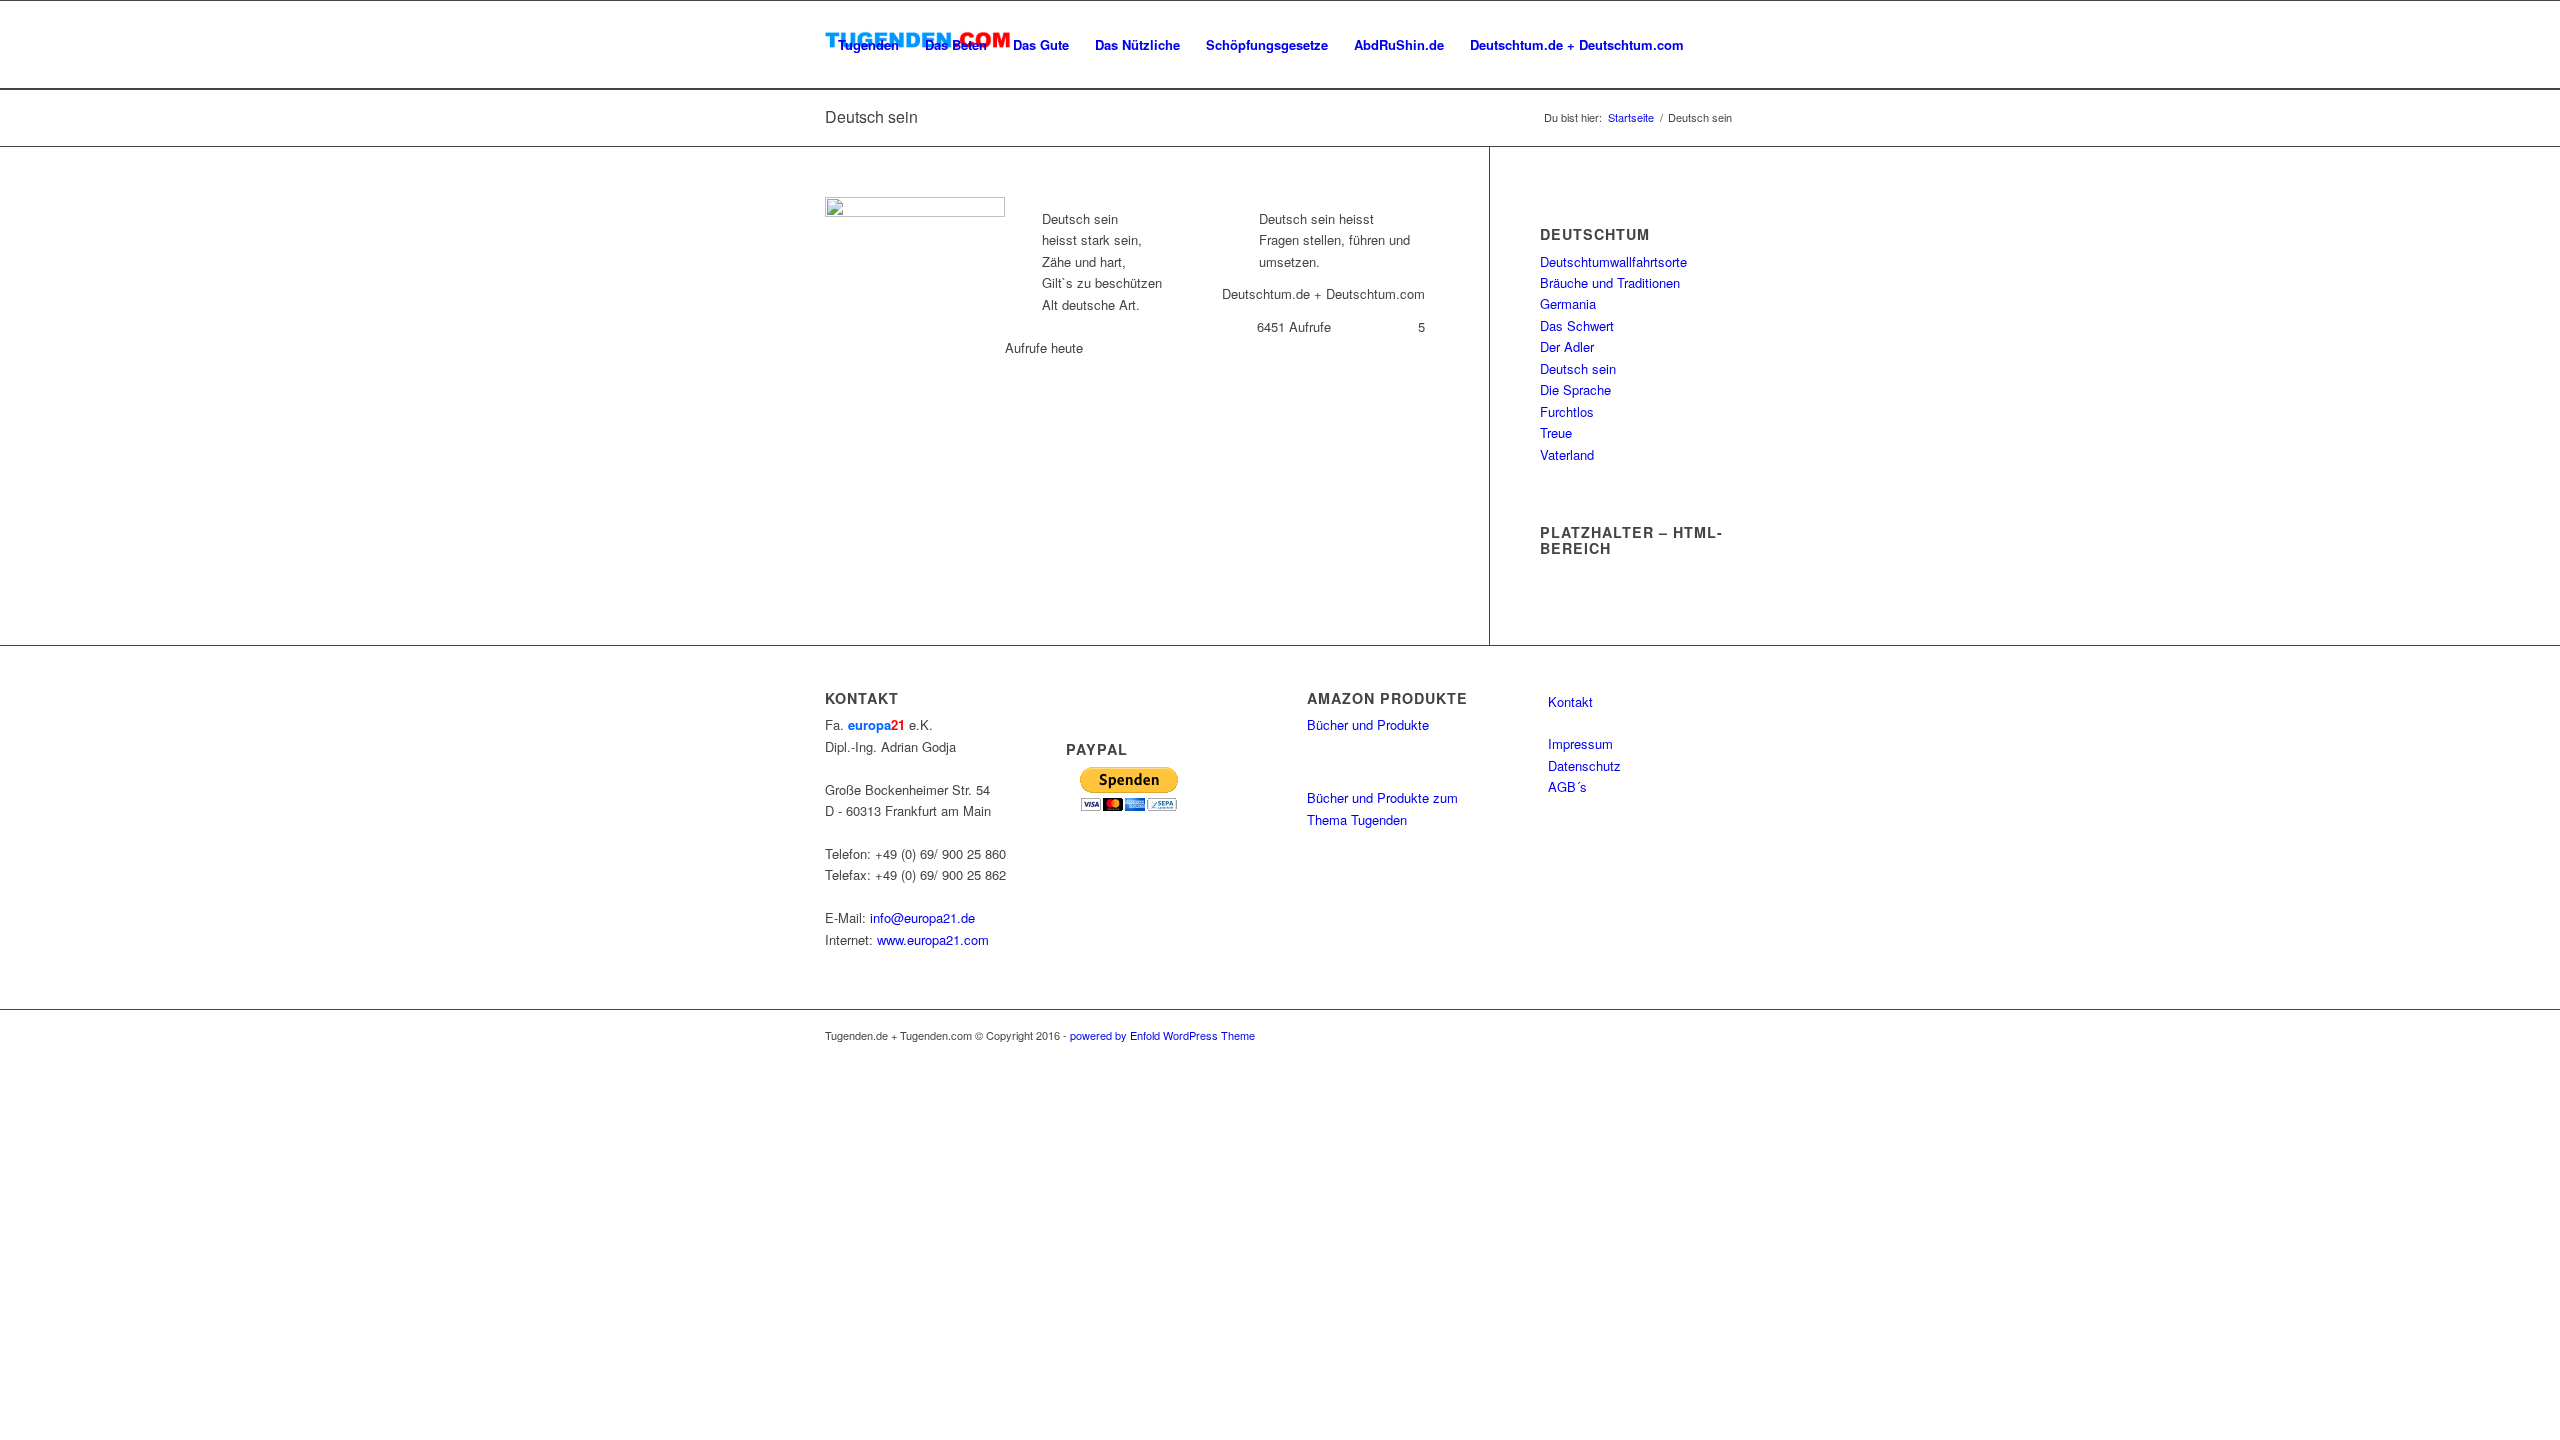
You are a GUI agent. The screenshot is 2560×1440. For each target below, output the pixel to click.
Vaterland (1567, 454)
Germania (1568, 303)
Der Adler (1567, 346)
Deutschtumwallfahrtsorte (1613, 261)
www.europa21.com (933, 939)
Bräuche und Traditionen (1610, 282)
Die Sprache (1575, 389)
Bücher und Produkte (1368, 724)
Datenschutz (1584, 765)
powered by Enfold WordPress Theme (1162, 1035)
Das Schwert (1577, 325)
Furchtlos (1567, 411)
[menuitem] (868, 45)
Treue (1556, 432)
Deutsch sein (1578, 368)
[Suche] (844, 133)
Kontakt (1570, 701)
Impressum (1580, 743)
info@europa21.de (922, 917)
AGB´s (1567, 786)
